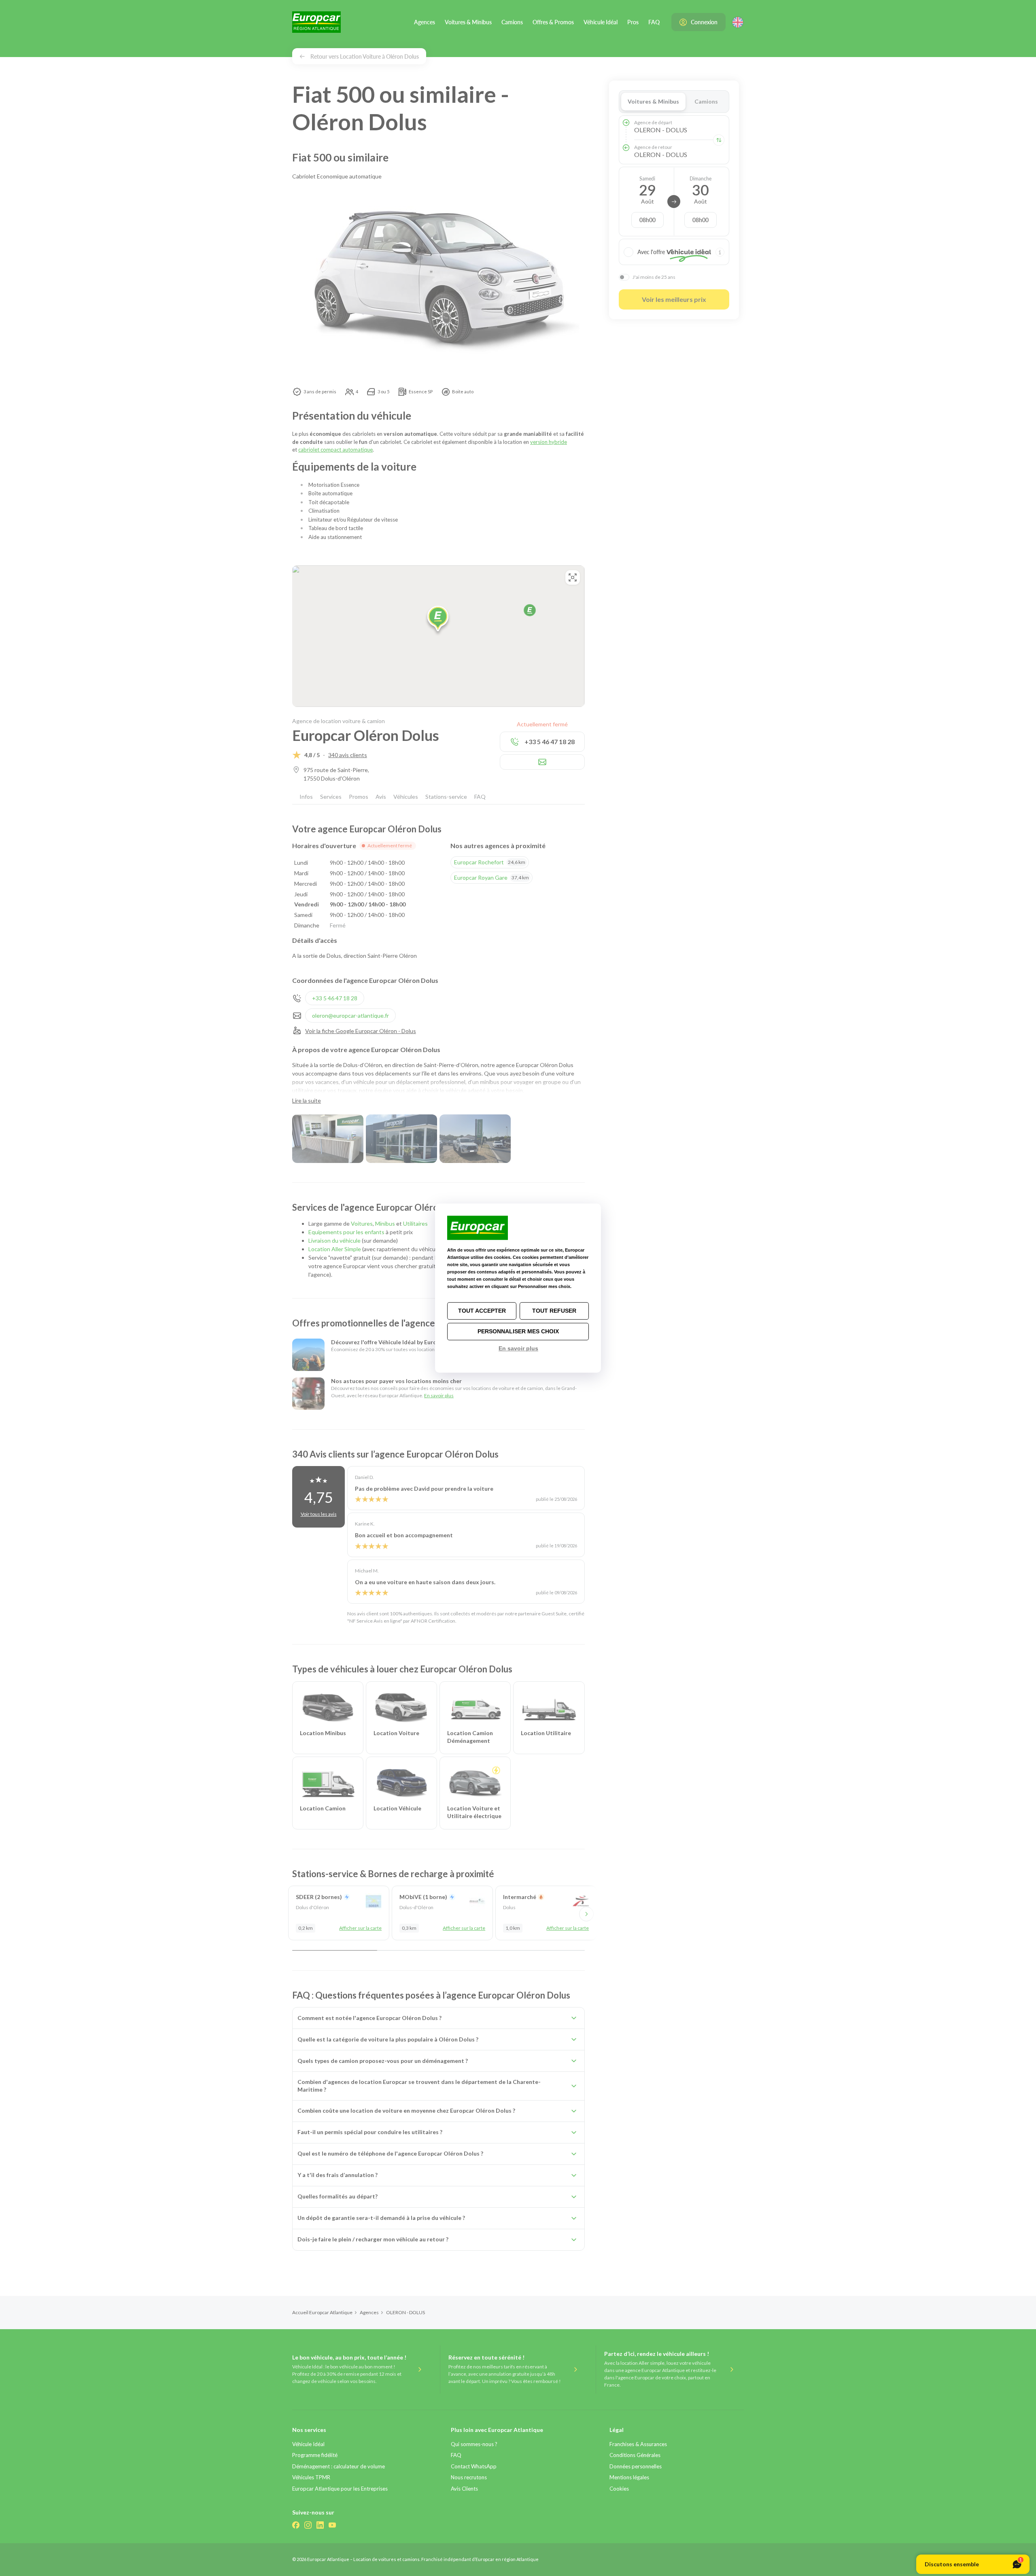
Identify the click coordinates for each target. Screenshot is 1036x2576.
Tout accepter (482, 1311)
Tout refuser (554, 1311)
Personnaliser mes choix (518, 1331)
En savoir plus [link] (518, 1348)
